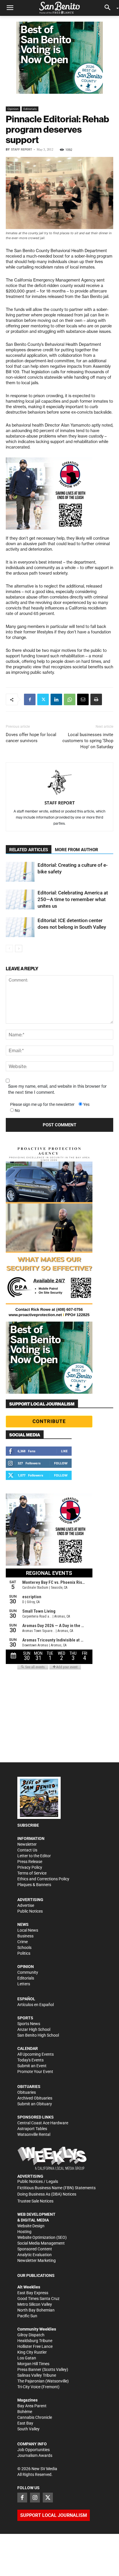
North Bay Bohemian (36, 2310)
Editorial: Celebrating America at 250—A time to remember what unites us (73, 899)
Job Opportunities (34, 2450)
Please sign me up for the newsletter (42, 1104)
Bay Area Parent (32, 2406)
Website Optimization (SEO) (42, 2237)
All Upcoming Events (36, 2054)
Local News (28, 1930)
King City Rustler (32, 2352)
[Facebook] (30, 699)
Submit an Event (32, 2066)
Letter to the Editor (34, 1856)
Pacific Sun (27, 2316)
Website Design (31, 2226)
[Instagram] (35, 2498)
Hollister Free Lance (35, 2346)
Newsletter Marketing (37, 2260)
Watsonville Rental (34, 2134)
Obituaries (27, 2092)
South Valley (28, 2429)
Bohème (25, 2412)
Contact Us (27, 1850)
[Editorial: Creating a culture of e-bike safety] (20, 872)
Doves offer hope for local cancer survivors (31, 738)
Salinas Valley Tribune (37, 2375)
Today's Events (30, 2060)
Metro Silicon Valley (35, 2304)
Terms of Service (32, 1873)
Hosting (24, 2232)
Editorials (30, 109)
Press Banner (29, 2369)
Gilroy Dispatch (31, 2335)
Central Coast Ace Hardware (43, 2123)
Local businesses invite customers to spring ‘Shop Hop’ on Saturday (88, 741)
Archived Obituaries (35, 2098)
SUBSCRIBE (28, 1825)
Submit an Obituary (35, 2104)
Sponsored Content (35, 2249)
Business (25, 1936)
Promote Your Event (35, 2072)
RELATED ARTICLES (29, 850)
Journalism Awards (35, 2455)
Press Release (30, 1862)
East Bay (25, 2423)
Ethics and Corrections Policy (43, 1879)
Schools (24, 1948)
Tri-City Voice (29, 2387)
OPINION (26, 1967)
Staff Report (22, 150)
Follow (61, 1463)
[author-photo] (59, 783)
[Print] (96, 699)
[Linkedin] (56, 699)
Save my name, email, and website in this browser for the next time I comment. (57, 1089)
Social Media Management (41, 2243)
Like (64, 1451)
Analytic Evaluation (35, 2255)
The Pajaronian (31, 2381)
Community (28, 1972)
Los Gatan (27, 2358)
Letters (24, 1984)
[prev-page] (9, 949)
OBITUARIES (29, 2087)
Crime (23, 1942)
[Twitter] (43, 699)
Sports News (29, 2024)
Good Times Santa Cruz (38, 2299)
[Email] (83, 699)
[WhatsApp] (70, 699)
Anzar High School (34, 2029)
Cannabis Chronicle (35, 2417)
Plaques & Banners (34, 1885)
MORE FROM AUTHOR (77, 850)
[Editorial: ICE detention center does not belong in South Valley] (20, 927)
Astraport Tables (32, 2129)
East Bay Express (33, 2293)
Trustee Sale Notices (35, 2201)
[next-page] (19, 949)
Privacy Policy (30, 1867)
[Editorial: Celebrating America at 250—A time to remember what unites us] (20, 899)
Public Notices (30, 1911)
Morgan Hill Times (33, 2364)
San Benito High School (38, 2035)
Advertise (26, 1905)
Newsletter (27, 1844)
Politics (24, 1953)
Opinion (13, 109)
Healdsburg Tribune (35, 2341)
